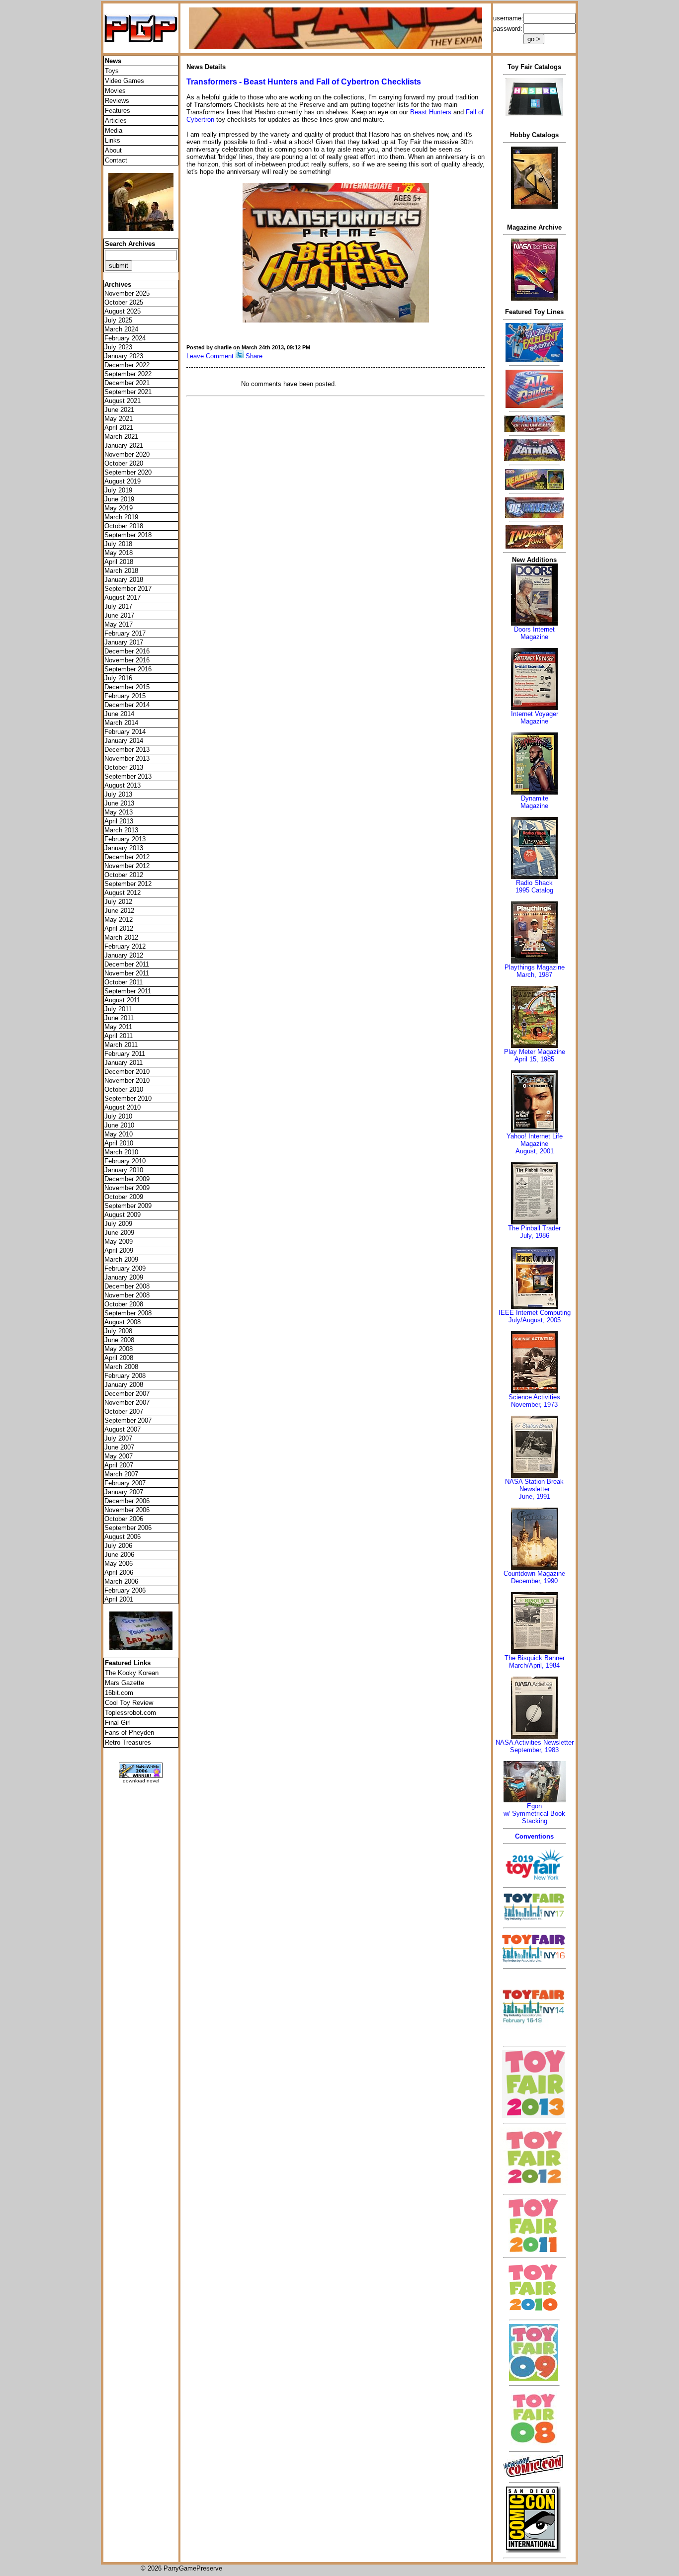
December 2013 (127, 750)
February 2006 (125, 1590)
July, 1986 (535, 1236)
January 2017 (124, 642)
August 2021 (123, 401)
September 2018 (128, 535)
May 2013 (119, 812)
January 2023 (124, 356)
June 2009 (119, 1233)
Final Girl (118, 1723)
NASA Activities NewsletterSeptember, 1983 (535, 1746)
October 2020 (124, 463)
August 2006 (123, 1537)
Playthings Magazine (535, 967)
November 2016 (127, 660)
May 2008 (119, 1349)
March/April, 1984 (534, 1665)
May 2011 (118, 1027)
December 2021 (127, 383)
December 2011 (127, 964)
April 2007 (119, 1465)
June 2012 (119, 911)
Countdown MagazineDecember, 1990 (534, 1577)
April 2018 (119, 562)
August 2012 (123, 893)
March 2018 (121, 571)
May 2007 (119, 1456)
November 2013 (127, 759)
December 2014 (127, 705)
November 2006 (127, 1510)
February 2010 (125, 1161)
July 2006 (118, 1546)
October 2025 (124, 302)
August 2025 (123, 311)
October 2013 (124, 767)
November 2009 (127, 1188)
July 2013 (118, 794)
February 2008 (125, 1376)
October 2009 (124, 1197)
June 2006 (119, 1555)
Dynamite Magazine (534, 802)
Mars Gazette (125, 1683)
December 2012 (127, 857)
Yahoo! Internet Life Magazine (535, 1140)
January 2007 (124, 1492)
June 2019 (119, 499)
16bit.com (119, 1693)
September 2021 (128, 392)
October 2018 (124, 526)
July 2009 (118, 1224)
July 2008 (118, 1331)
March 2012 (121, 937)
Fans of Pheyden (129, 1732)
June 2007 (119, 1447)
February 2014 (125, 732)
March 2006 (121, 1581)
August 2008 (123, 1322)
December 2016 (127, 651)
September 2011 (128, 991)
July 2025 (118, 320)
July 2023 (118, 347)
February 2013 (125, 839)
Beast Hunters (431, 112)
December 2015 (127, 687)
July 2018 (118, 544)
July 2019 (118, 490)
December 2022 (127, 365)
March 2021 (121, 437)
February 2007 (125, 1483)
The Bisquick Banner (535, 1658)
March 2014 (121, 723)
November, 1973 (534, 1405)
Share (254, 356)
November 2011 (127, 973)
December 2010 (127, 1072)
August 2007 (123, 1429)
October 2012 (124, 875)
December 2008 (127, 1286)
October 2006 (124, 1519)
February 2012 (125, 946)
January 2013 (124, 848)
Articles (116, 121)
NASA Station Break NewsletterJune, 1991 (534, 1489)
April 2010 (119, 1143)
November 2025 (127, 293)
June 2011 (119, 1018)
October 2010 (124, 1089)
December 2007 (127, 1394)
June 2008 (119, 1340)
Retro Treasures (128, 1742)
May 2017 (119, 624)
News (113, 61)
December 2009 (127, 1179)
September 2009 (128, 1206)
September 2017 (128, 589)
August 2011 (122, 1000)
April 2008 (119, 1358)
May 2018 (119, 553)
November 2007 (127, 1403)
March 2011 (121, 1045)
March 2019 (121, 517)
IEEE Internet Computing (535, 1313)
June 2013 (119, 803)
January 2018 (124, 580)
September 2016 (128, 669)
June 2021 (119, 410)
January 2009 (124, 1277)
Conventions (534, 1836)
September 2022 (128, 374)
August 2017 (123, 598)
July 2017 (118, 606)
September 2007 (128, 1420)
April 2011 (119, 1036)
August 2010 (123, 1107)
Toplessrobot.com (130, 1713)
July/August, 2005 (535, 1320)
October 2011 (124, 982)
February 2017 (125, 633)
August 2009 (123, 1215)
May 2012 (119, 920)
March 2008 (121, 1367)
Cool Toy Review (129, 1703)
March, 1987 (534, 975)
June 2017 (119, 615)
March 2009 (121, 1259)
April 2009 (119, 1250)
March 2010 (121, 1152)
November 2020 (127, 454)
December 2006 (127, 1501)
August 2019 (123, 481)
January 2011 (124, 1063)
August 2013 (123, 785)
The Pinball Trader (534, 1228)
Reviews (117, 101)
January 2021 (124, 445)
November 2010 (127, 1081)
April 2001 (119, 1599)
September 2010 (128, 1098)
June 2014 (119, 714)
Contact (116, 160)
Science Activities (534, 1397)
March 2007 (121, 1474)
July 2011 (118, 1009)
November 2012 (127, 866)
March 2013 (121, 830)
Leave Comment (210, 356)
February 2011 (125, 1054)
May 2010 (119, 1134)
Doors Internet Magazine (534, 633)
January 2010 (124, 1170)
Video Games (125, 81)
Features (118, 111)
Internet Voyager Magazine (535, 718)
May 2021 (119, 419)
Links (113, 140)
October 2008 (124, 1304)
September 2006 (128, 1528)
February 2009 (125, 1268)
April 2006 (119, 1572)
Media (114, 130)
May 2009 (119, 1242)
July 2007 (118, 1438)
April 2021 (119, 428)
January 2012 (124, 955)
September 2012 (128, 884)
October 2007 (124, 1411)
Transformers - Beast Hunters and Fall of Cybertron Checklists (304, 82)
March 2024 (121, 329)
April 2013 (119, 821)
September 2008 (128, 1313)
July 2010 (118, 1116)
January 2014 (124, 741)
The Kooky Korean (132, 1673)
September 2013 (128, 776)
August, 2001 (535, 1151)
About (113, 150)
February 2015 (125, 696)
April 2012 (119, 928)
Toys (112, 71)
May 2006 (119, 1564)
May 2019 (119, 508)
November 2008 (127, 1295)
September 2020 (128, 472)
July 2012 (118, 902)
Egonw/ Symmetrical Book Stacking (534, 1813)
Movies (115, 91)
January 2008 (124, 1385)
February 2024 (125, 338)
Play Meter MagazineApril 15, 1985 (535, 1055)
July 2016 (118, 678)
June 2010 (119, 1125)
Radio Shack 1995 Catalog (534, 886)
